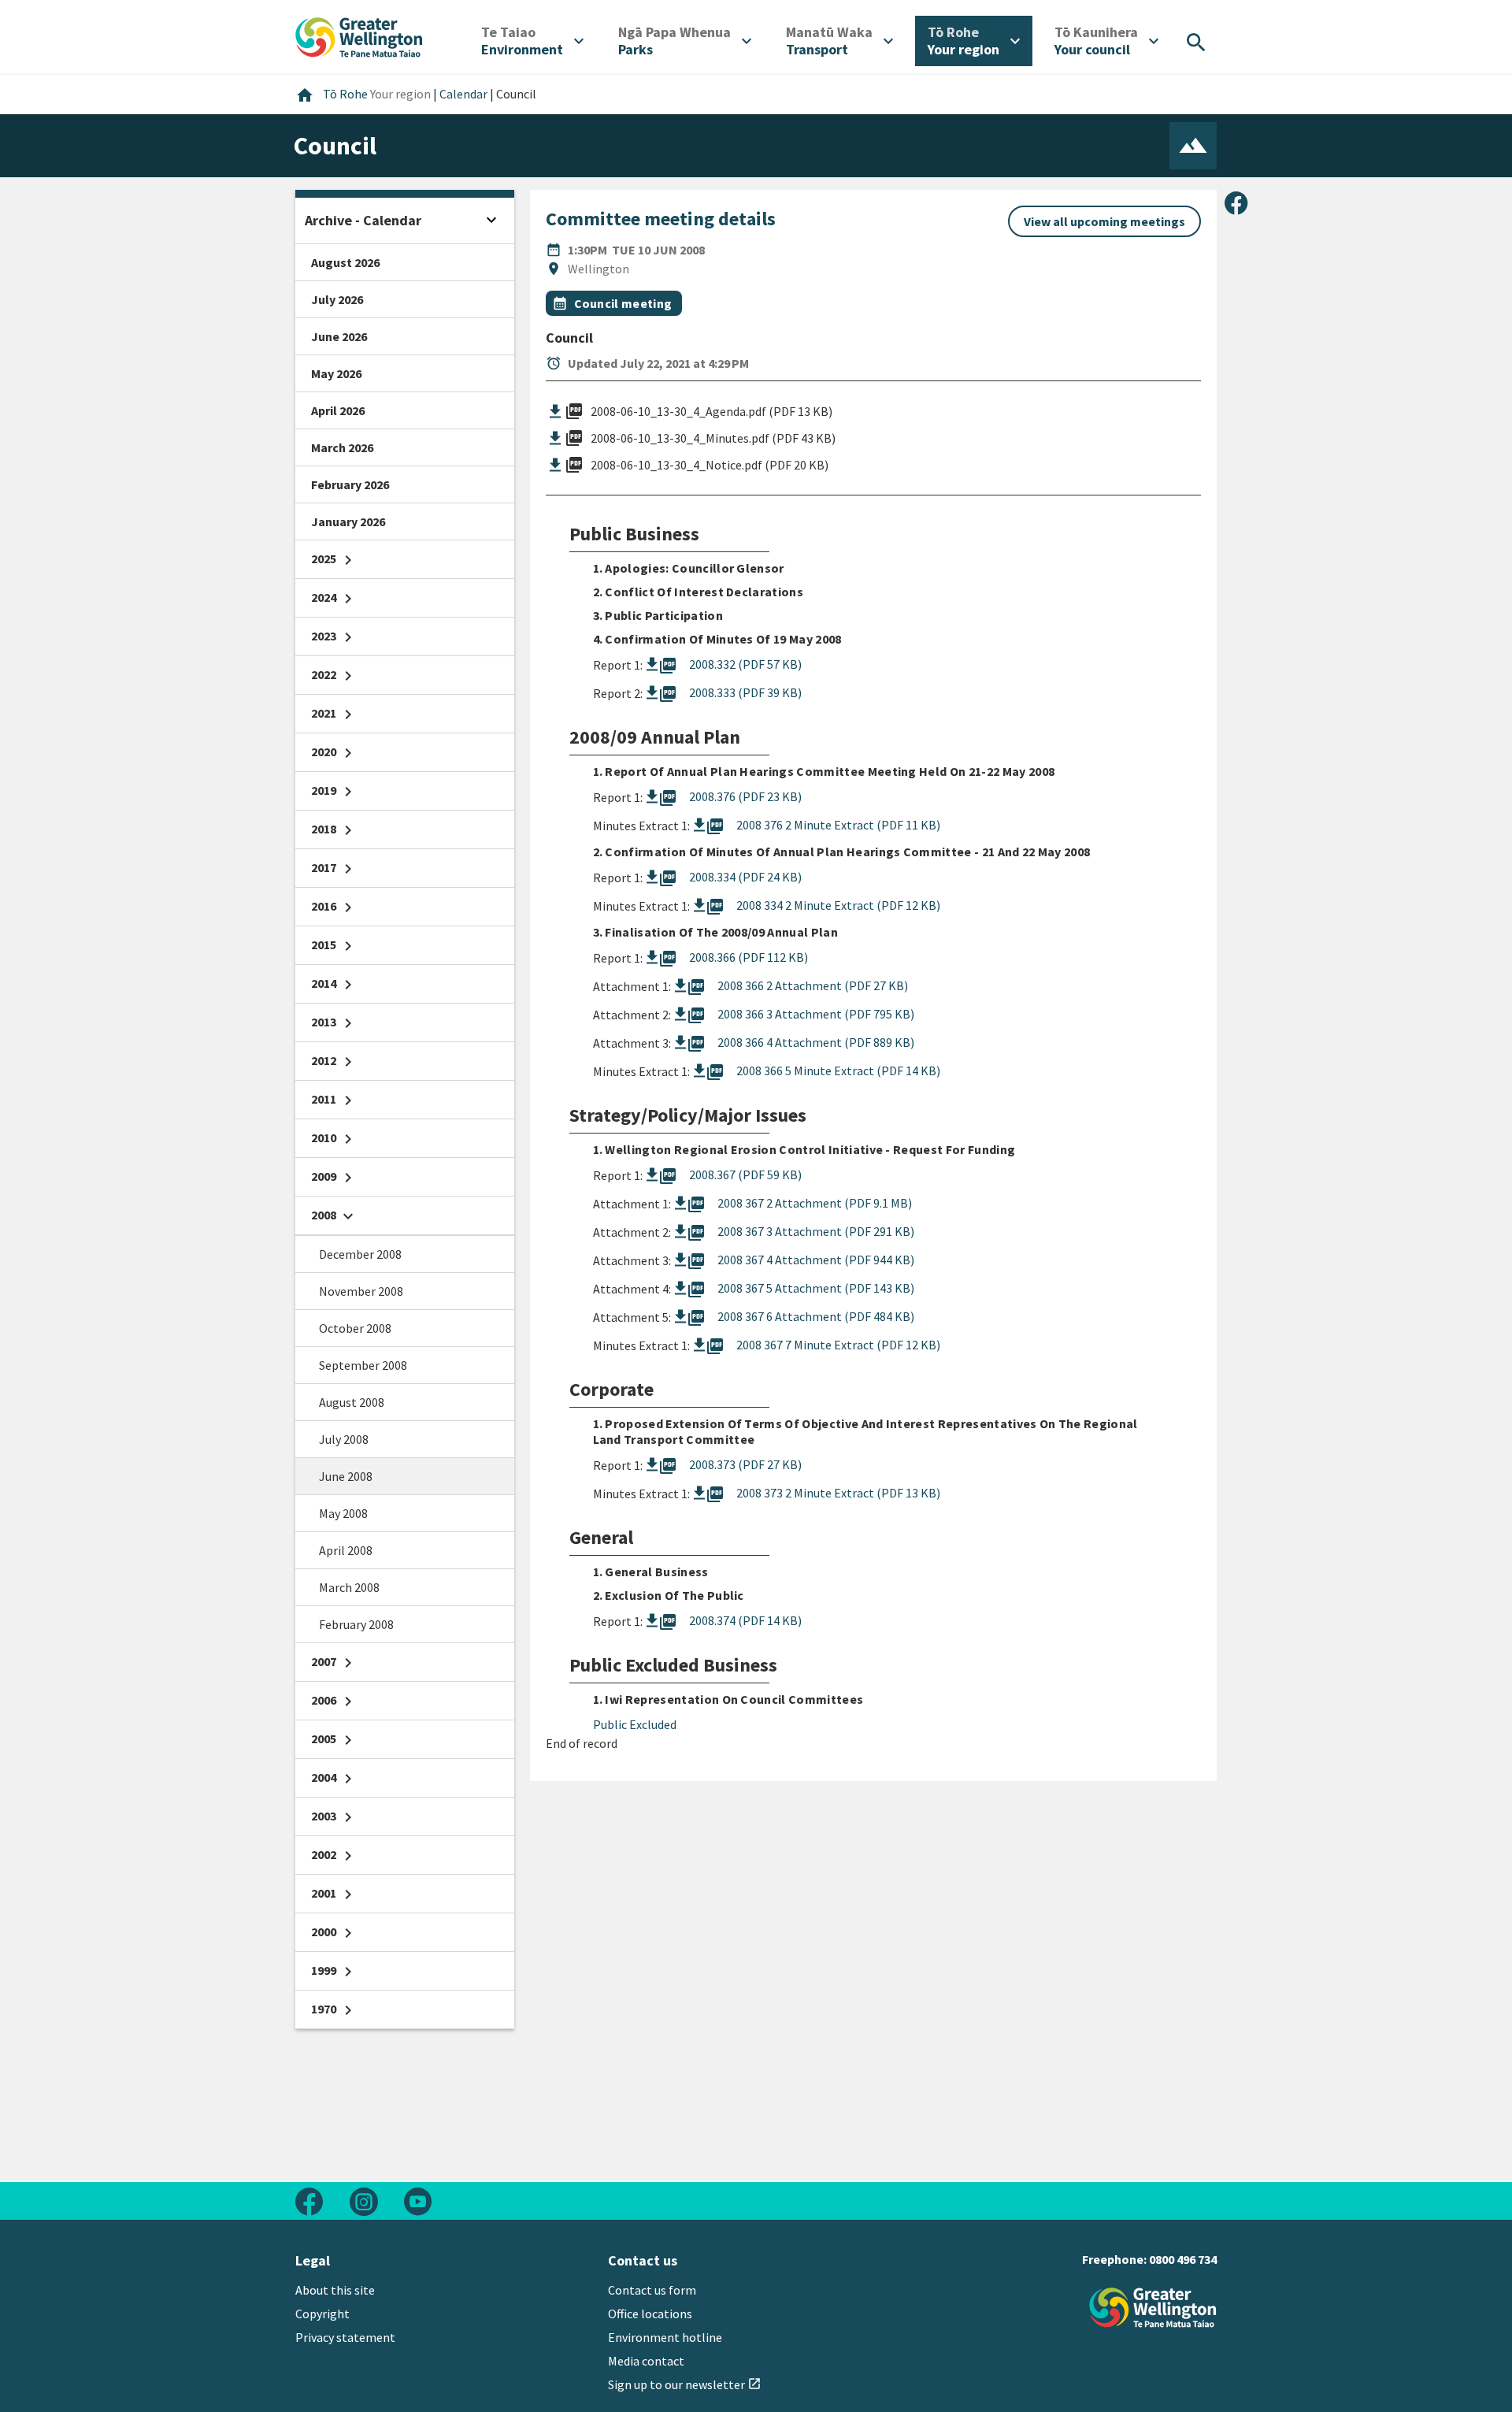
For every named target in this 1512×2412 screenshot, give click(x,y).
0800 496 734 (1183, 2259)
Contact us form (652, 2290)
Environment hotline (665, 2337)
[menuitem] (532, 41)
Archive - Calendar (363, 220)
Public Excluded (635, 1724)
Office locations (650, 2314)
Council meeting (623, 303)
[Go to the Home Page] (1153, 2308)
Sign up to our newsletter (685, 2384)
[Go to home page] (359, 35)
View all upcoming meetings (1104, 221)
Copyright (322, 2314)
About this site (335, 2290)
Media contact (646, 2361)
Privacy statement (345, 2337)
